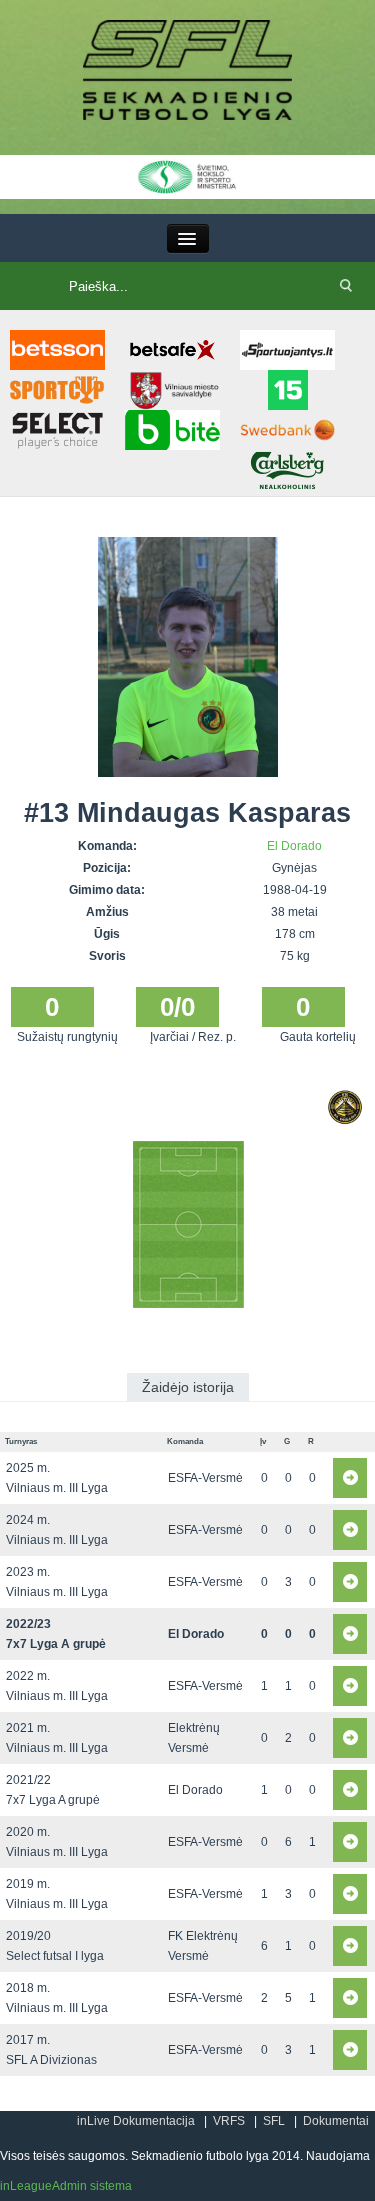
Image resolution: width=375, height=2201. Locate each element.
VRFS (229, 2121)
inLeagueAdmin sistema (66, 2186)
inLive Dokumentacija (136, 2121)
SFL (274, 2121)
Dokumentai (336, 2121)
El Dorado (294, 846)
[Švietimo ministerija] (187, 176)
